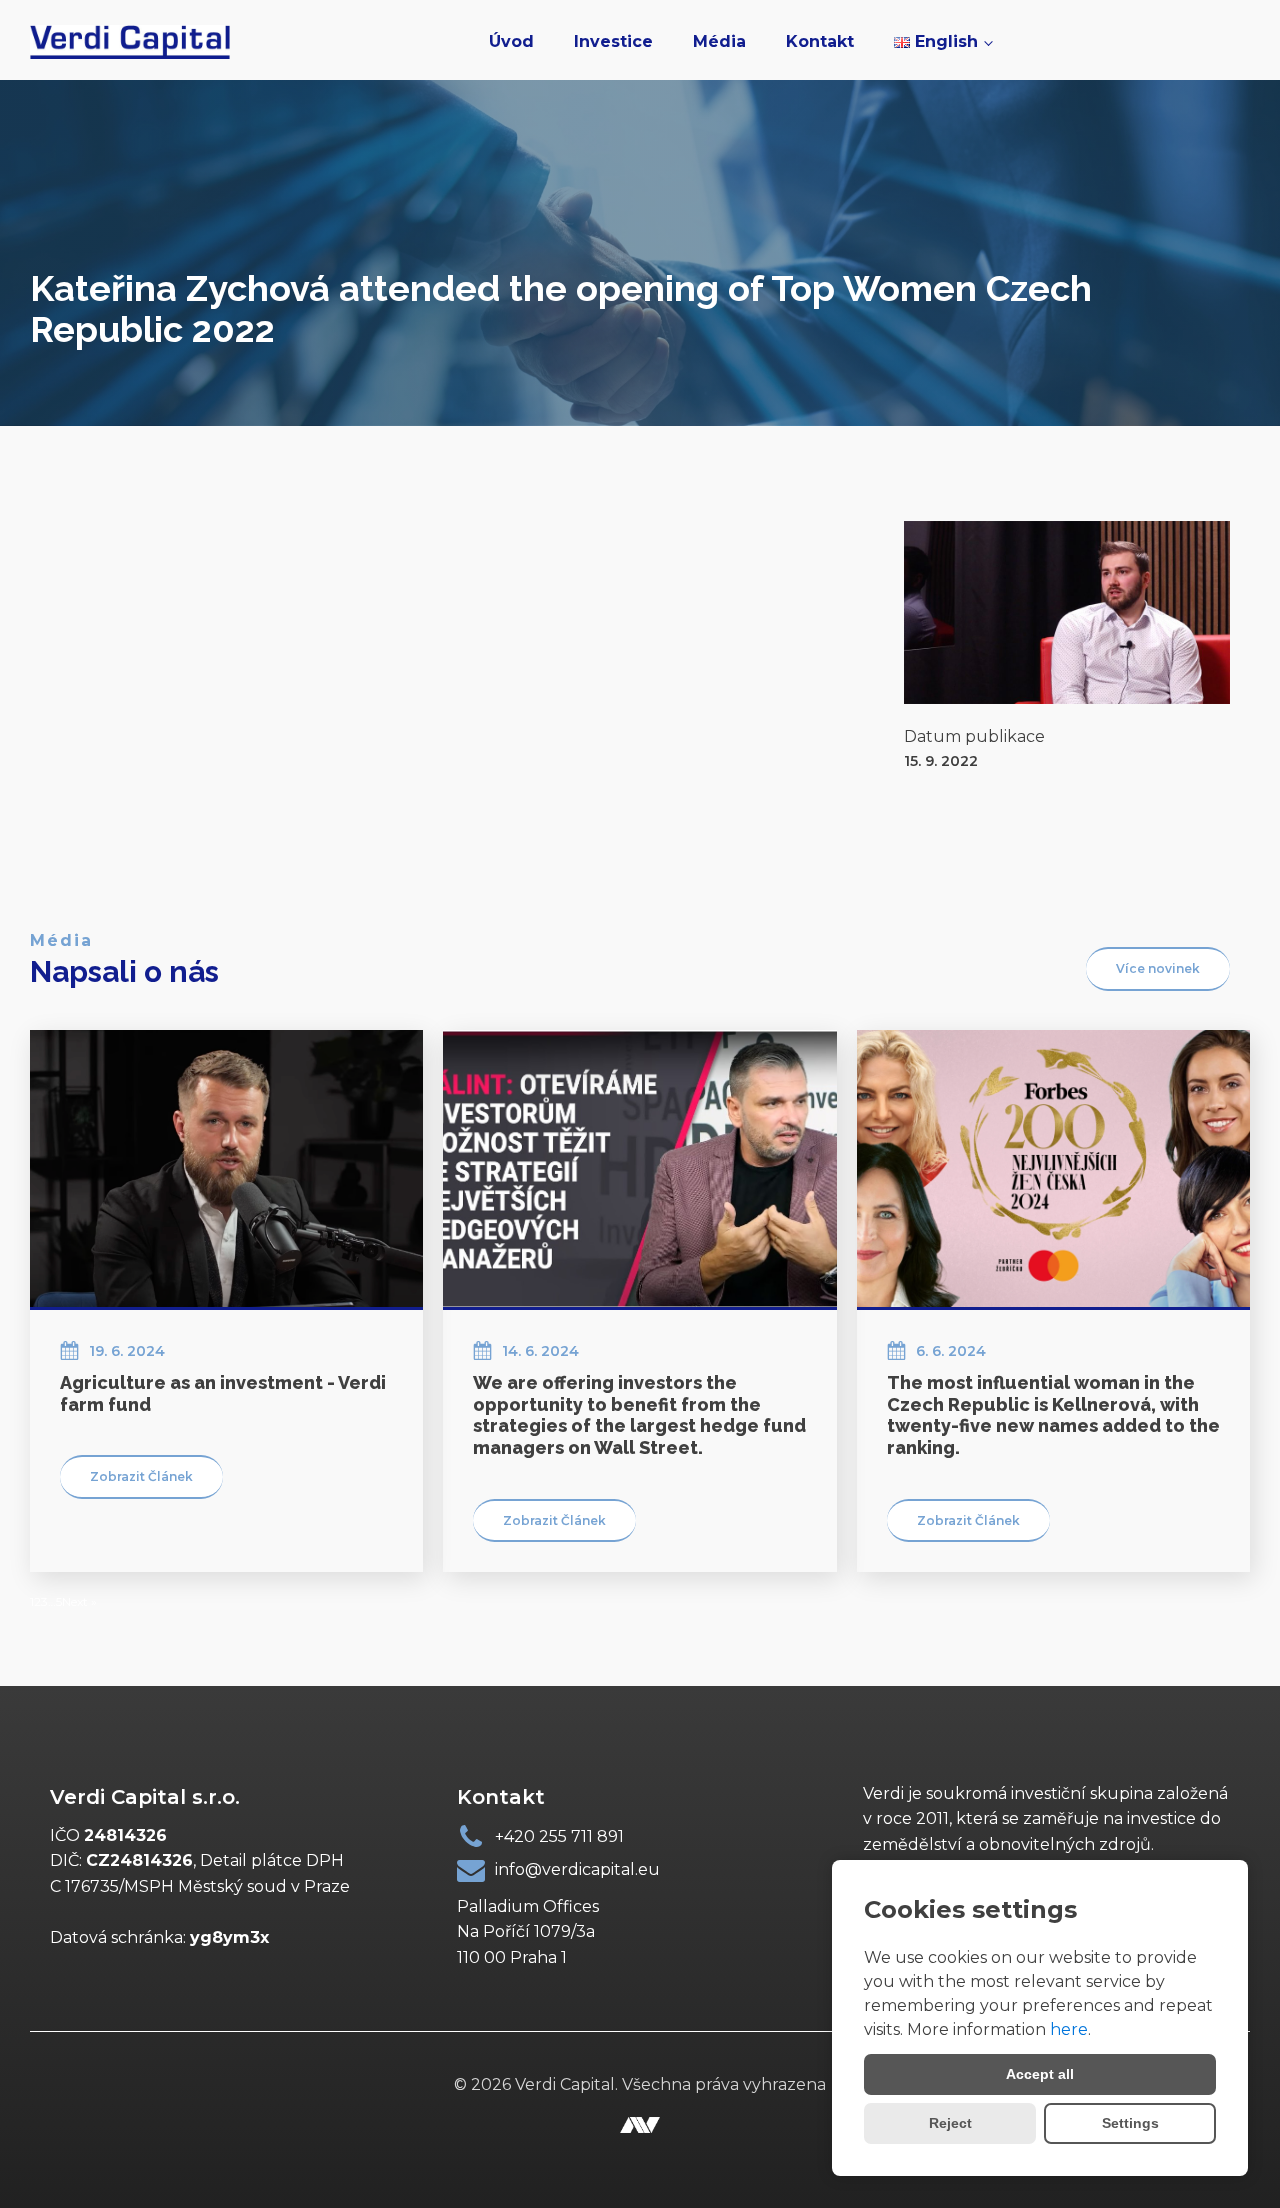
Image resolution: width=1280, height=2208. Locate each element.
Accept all (1040, 2074)
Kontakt (820, 41)
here (1069, 2029)
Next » (79, 1601)
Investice (613, 41)
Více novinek (1158, 968)
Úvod (511, 41)
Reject (950, 2123)
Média (719, 41)
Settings (1130, 2123)
